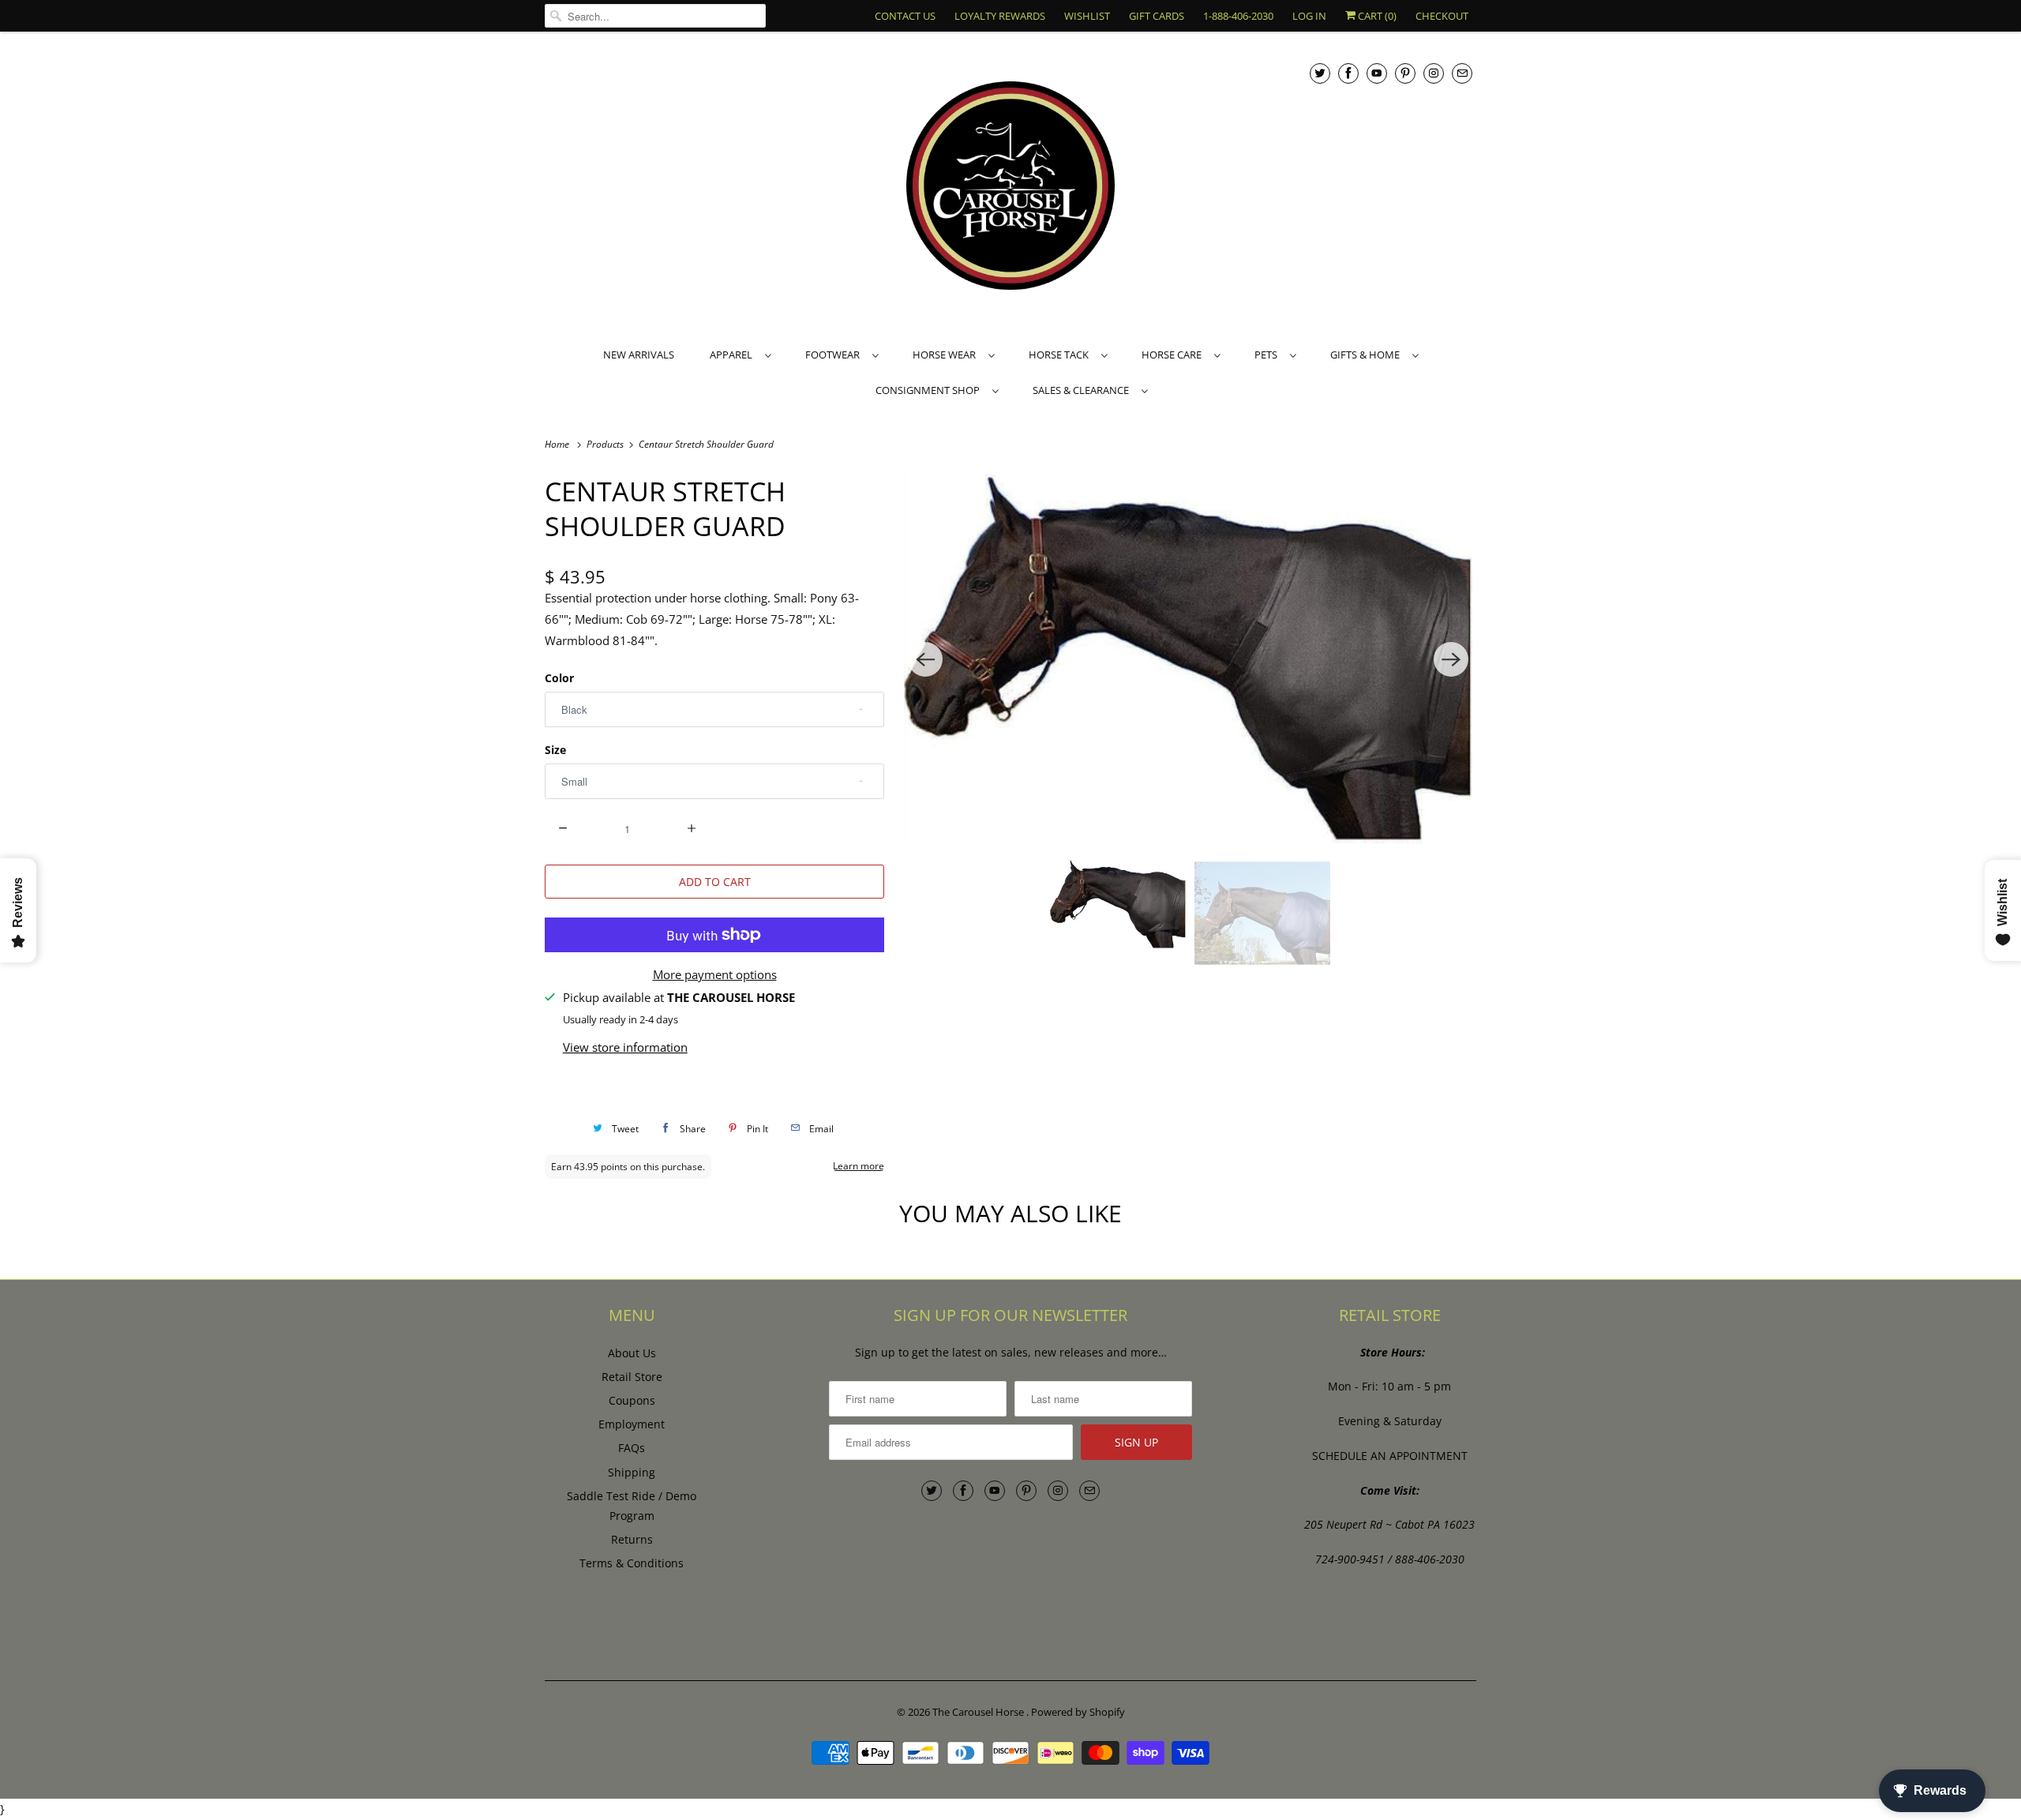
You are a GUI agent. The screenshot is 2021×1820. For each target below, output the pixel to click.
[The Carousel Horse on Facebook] (1348, 73)
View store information (625, 1047)
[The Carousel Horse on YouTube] (1377, 73)
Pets (1268, 355)
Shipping (632, 1472)
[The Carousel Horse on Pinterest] (1405, 73)
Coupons (632, 1400)
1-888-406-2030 (1238, 16)
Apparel (733, 355)
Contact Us (905, 16)
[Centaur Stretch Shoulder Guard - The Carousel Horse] (1188, 659)
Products (606, 444)
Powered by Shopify (1078, 1712)
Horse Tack (1061, 355)
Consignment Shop (930, 390)
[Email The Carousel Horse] (1462, 73)
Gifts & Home (1367, 355)
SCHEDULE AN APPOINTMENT (1390, 1456)
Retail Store (632, 1377)
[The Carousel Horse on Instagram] (1434, 73)
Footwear (835, 355)
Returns (632, 1539)
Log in (1309, 16)
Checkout (1442, 16)
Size (555, 750)
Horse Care (1174, 355)
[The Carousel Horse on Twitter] (1320, 73)
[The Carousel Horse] (1010, 188)
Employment (632, 1424)
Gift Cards (1157, 16)
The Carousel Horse (979, 1712)
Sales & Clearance (1083, 390)
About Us (632, 1353)
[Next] (1451, 659)
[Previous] (925, 659)
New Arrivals (639, 355)
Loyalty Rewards (1000, 16)
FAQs (632, 1448)
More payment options (715, 974)
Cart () (1376, 16)
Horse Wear (947, 355)
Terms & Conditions (632, 1563)
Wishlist (1087, 16)
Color (559, 678)
